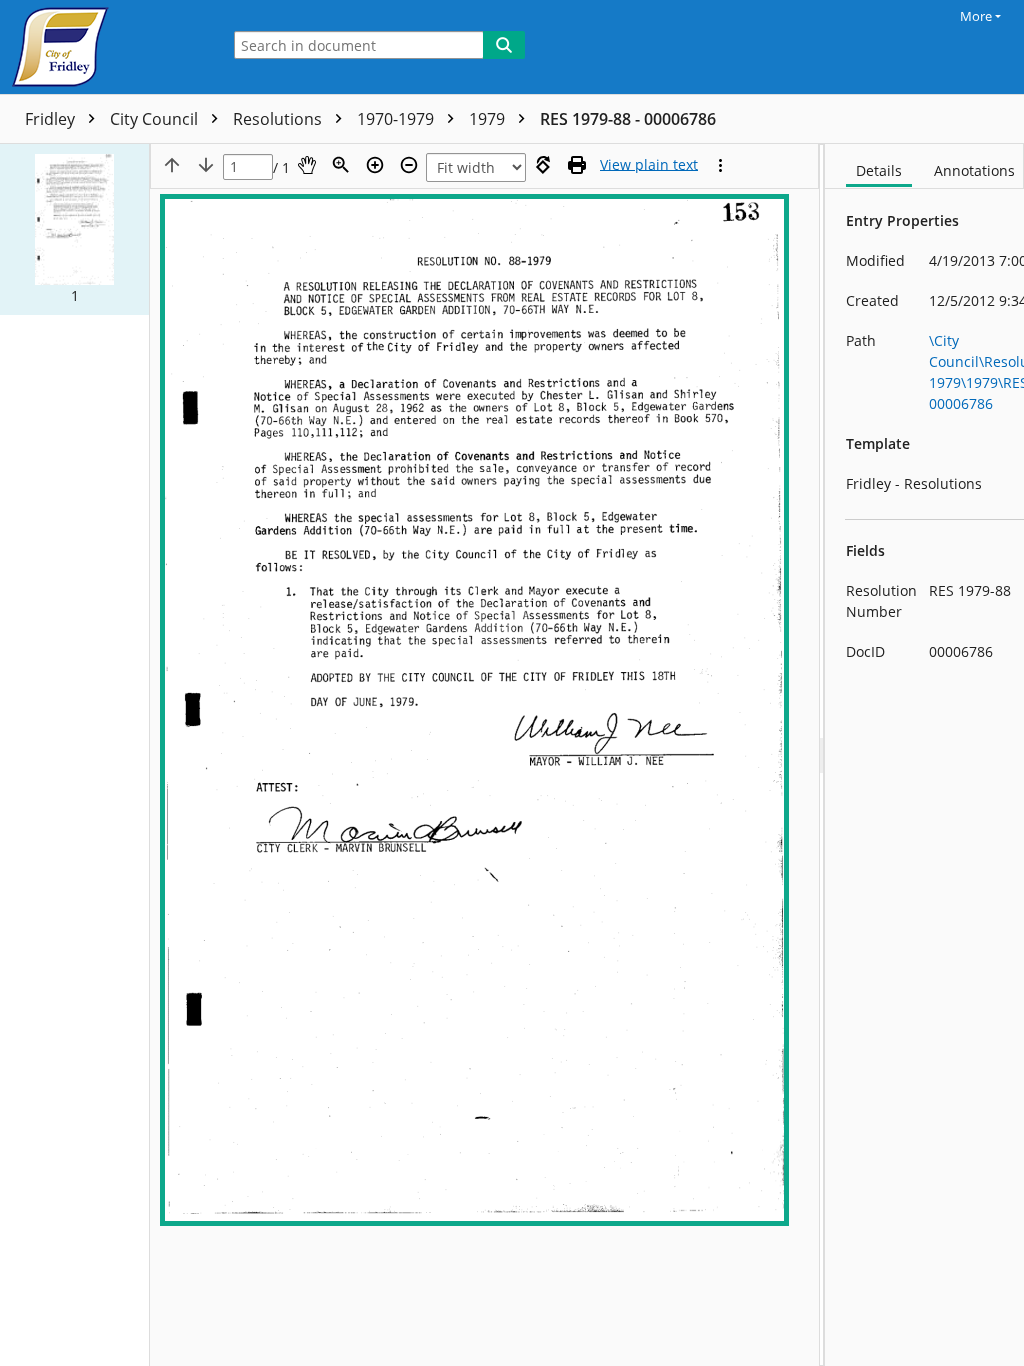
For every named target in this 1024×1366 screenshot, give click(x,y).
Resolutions (279, 119)
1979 (489, 119)
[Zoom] (341, 165)
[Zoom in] (375, 165)
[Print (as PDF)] (577, 165)
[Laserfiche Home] (105, 47)
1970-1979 (397, 119)
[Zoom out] (409, 165)
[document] (924, 755)
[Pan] (307, 165)
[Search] (504, 45)
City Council (156, 119)
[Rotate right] (543, 165)
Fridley (52, 119)
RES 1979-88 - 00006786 (628, 119)
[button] (74, 229)
